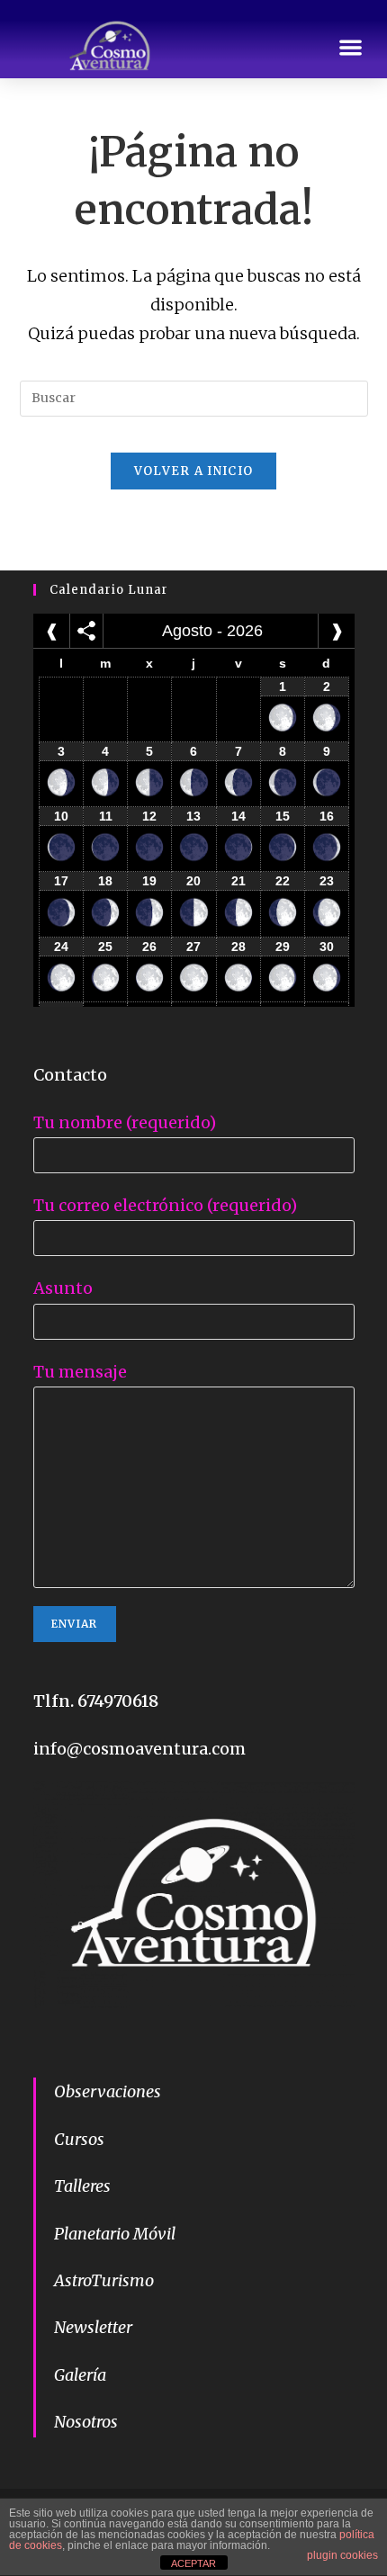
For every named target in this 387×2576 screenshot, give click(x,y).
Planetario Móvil (115, 2234)
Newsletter (93, 2327)
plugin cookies (342, 2555)
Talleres (82, 2186)
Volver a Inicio (194, 471)
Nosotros (86, 2422)
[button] (351, 48)
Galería (80, 2375)
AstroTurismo (104, 2280)
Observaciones (108, 2091)
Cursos (79, 2139)
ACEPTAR (193, 2563)
